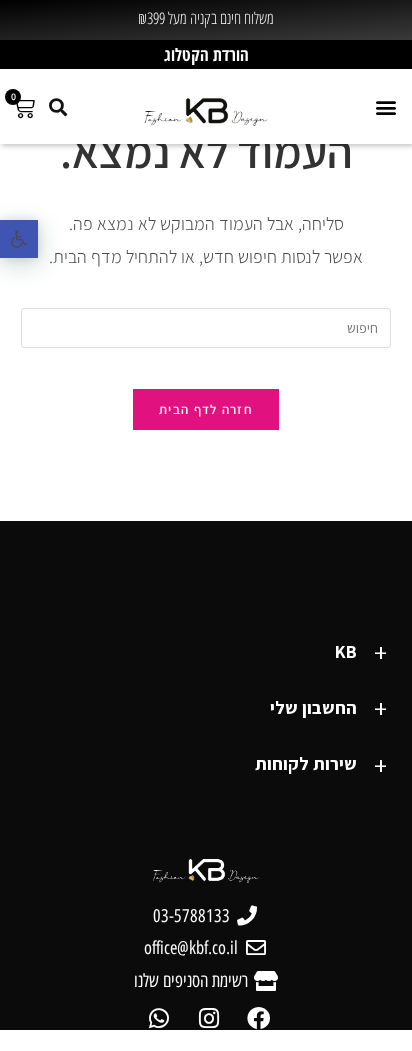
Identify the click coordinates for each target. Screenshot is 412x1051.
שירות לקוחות (306, 763)
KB (346, 651)
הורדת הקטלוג (206, 54)
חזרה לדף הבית (206, 409)
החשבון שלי (313, 707)
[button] (19, 239)
